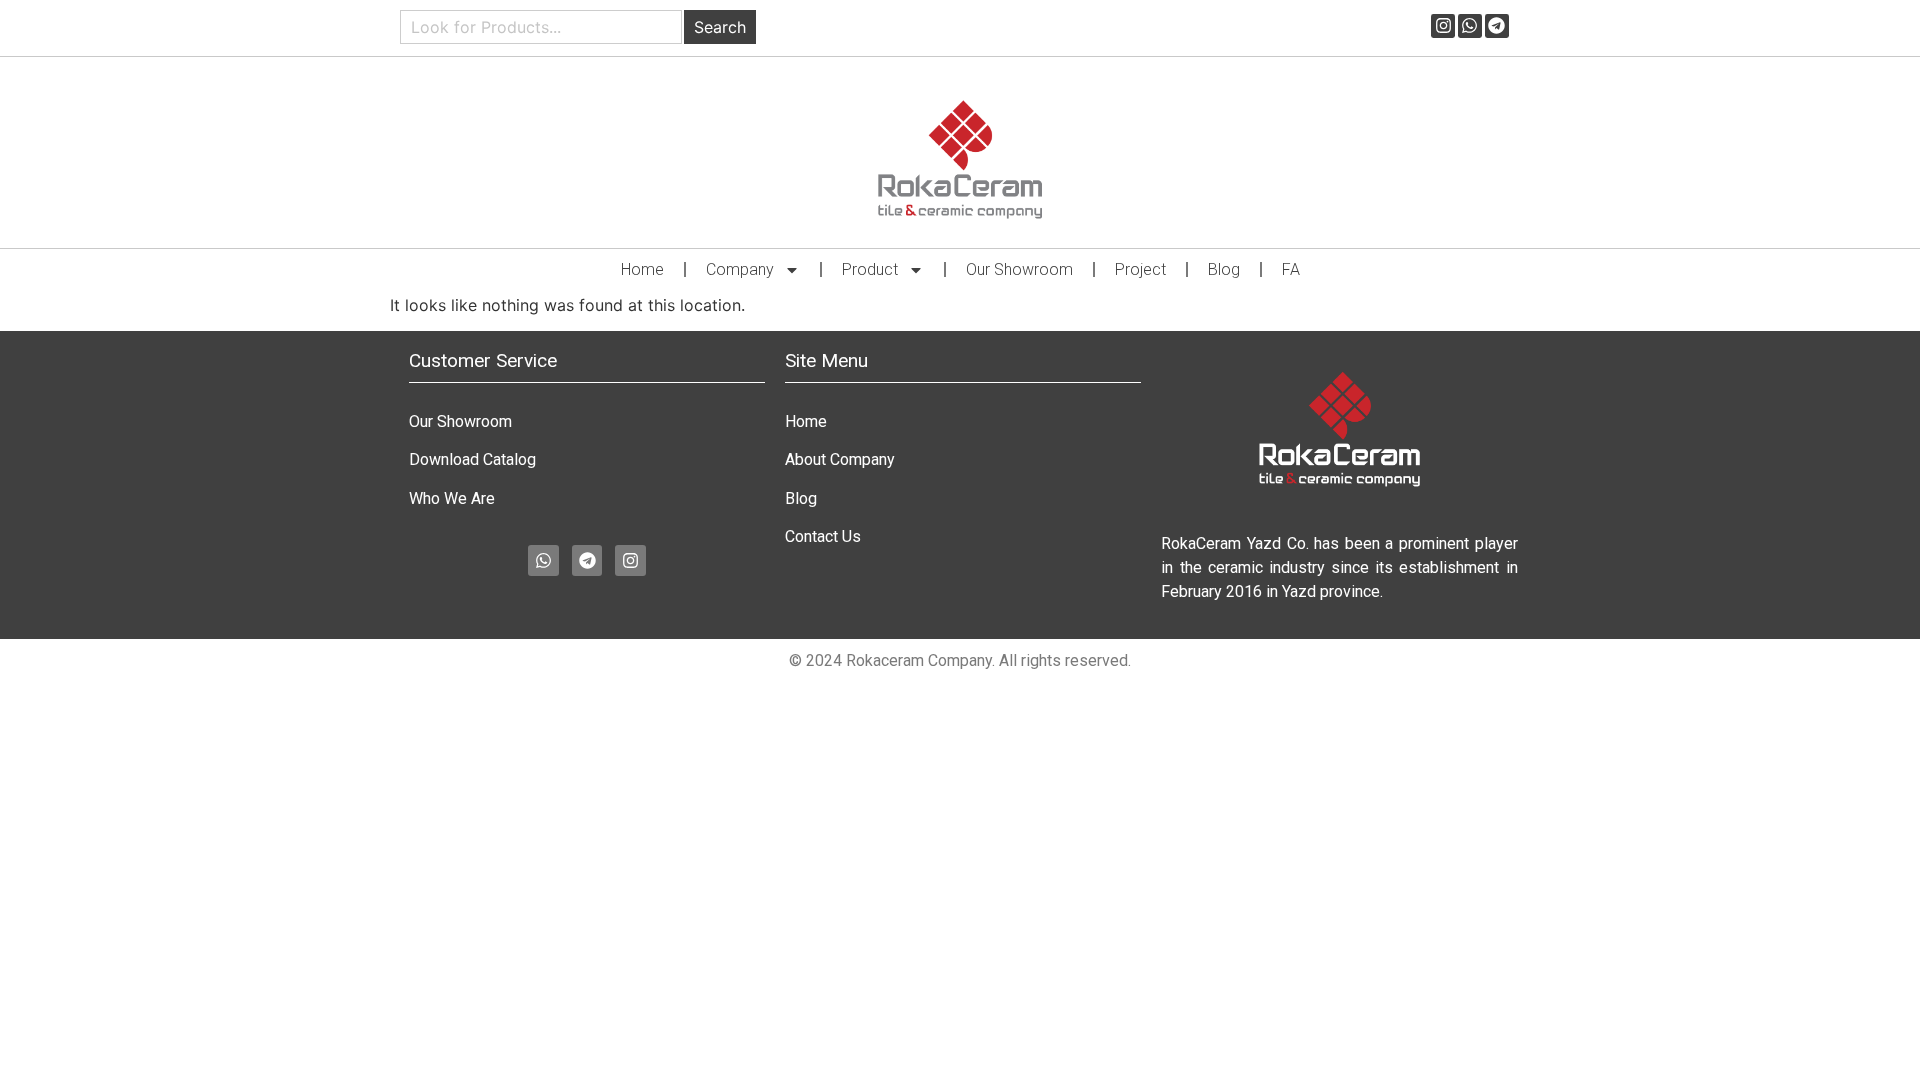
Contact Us (823, 536)
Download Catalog (472, 459)
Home (642, 269)
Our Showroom (1019, 269)
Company (740, 269)
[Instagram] (1443, 26)
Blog (1224, 269)
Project (1140, 269)
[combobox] (541, 27)
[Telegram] (1497, 26)
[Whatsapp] (1470, 26)
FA (1291, 269)
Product (870, 269)
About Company (840, 459)
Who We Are (452, 498)
